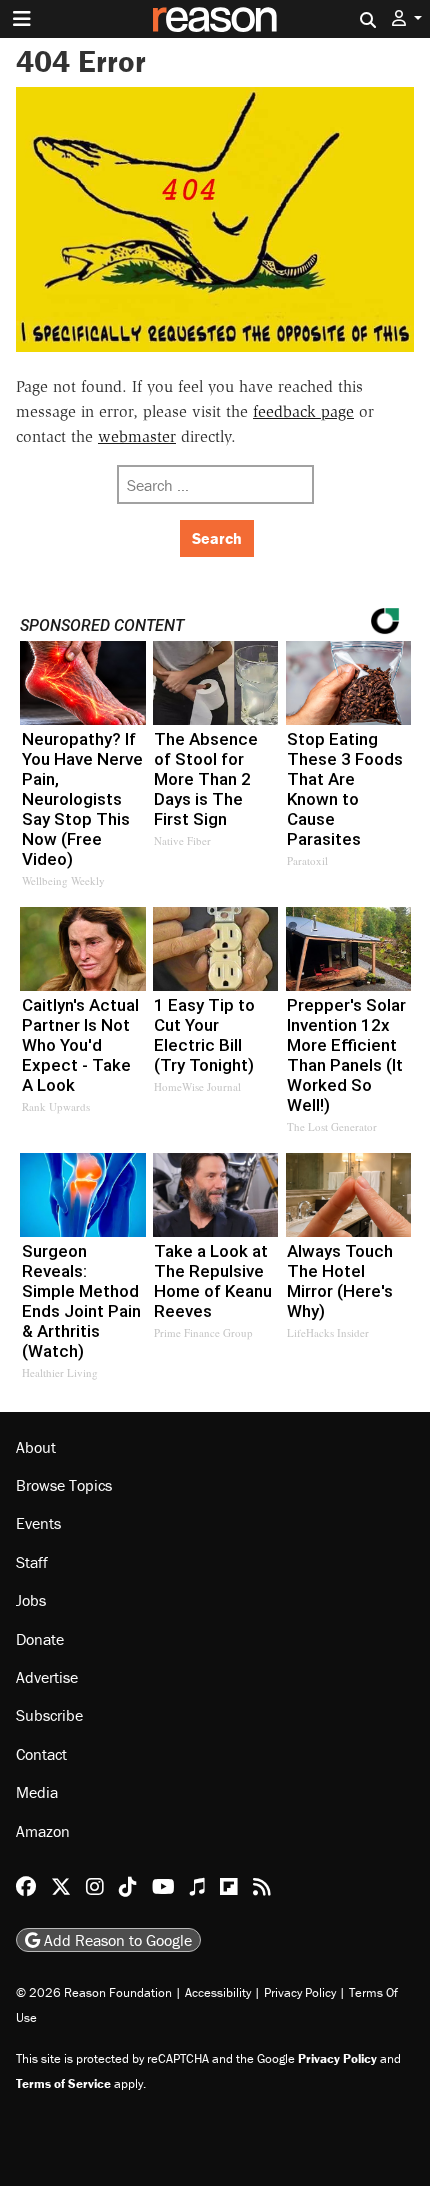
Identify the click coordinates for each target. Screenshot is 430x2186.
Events (38, 1523)
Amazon (43, 1831)
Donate (40, 1639)
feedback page (303, 411)
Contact (41, 1754)
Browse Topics (64, 1485)
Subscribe (49, 1715)
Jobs (31, 1600)
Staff (32, 1562)
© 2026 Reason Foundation (94, 1992)
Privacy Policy (300, 1992)
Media (37, 1792)
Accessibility (218, 1992)
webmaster (137, 436)
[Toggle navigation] (22, 19)
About (36, 1447)
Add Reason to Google (116, 1940)
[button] (407, 18)
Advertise (47, 1677)
